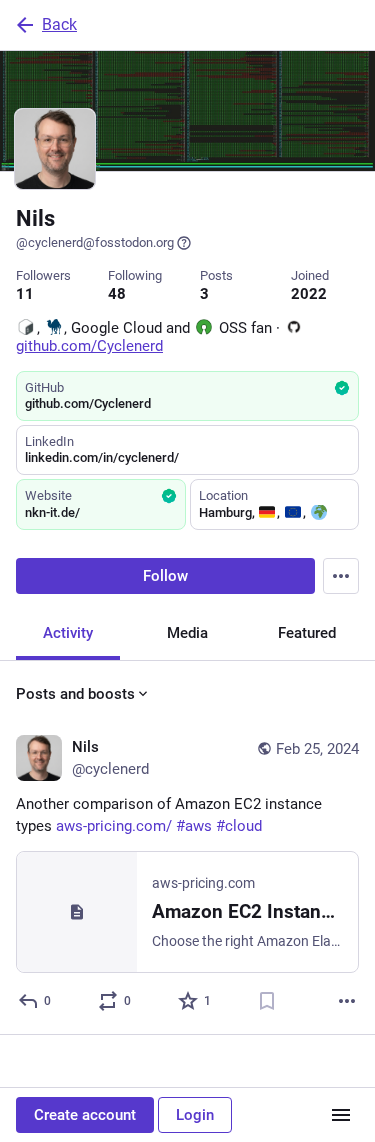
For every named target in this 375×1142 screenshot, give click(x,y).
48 (117, 294)
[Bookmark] (267, 1001)
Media (187, 633)
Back (59, 24)
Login (195, 1115)
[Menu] (341, 576)
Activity (68, 633)
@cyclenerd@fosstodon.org (95, 242)
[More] (347, 1001)
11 (25, 294)
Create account (85, 1115)
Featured (307, 633)
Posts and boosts (75, 694)
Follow (165, 576)
